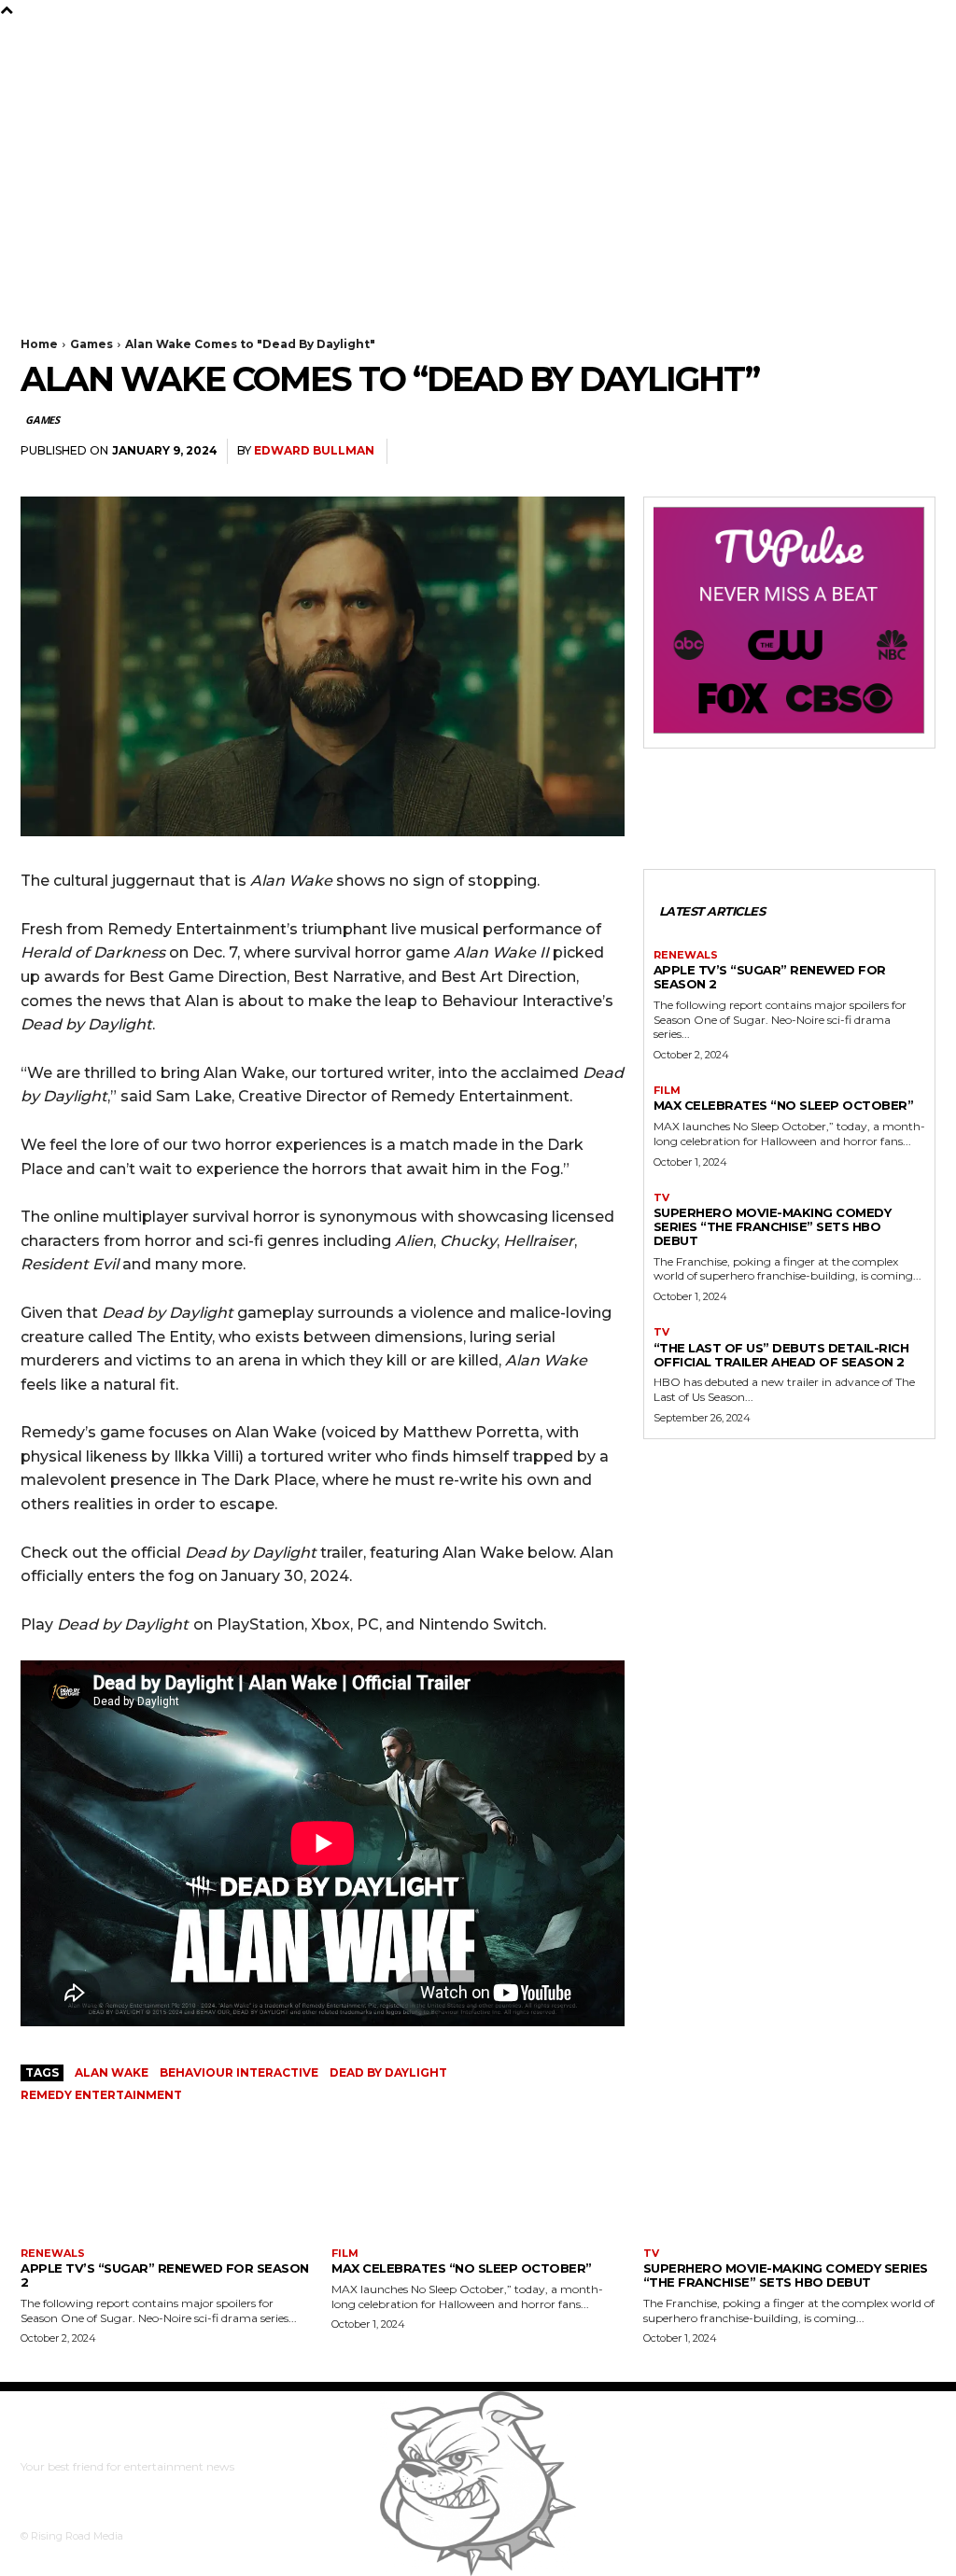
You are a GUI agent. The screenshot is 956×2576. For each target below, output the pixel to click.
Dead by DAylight (388, 2072)
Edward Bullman (314, 450)
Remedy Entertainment (101, 2095)
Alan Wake (112, 2072)
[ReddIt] (743, 452)
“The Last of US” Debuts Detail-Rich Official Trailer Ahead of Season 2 (781, 1355)
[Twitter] (77, 36)
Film (667, 1091)
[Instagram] (51, 36)
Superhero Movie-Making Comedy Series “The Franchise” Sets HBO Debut (773, 1226)
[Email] (829, 452)
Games (91, 344)
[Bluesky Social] (104, 36)
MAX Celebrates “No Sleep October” (784, 1105)
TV (661, 1198)
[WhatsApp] (786, 452)
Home (39, 344)
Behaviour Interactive (239, 2072)
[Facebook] (25, 36)
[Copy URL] (872, 452)
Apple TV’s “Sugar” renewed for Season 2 (770, 977)
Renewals (686, 955)
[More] (916, 452)
